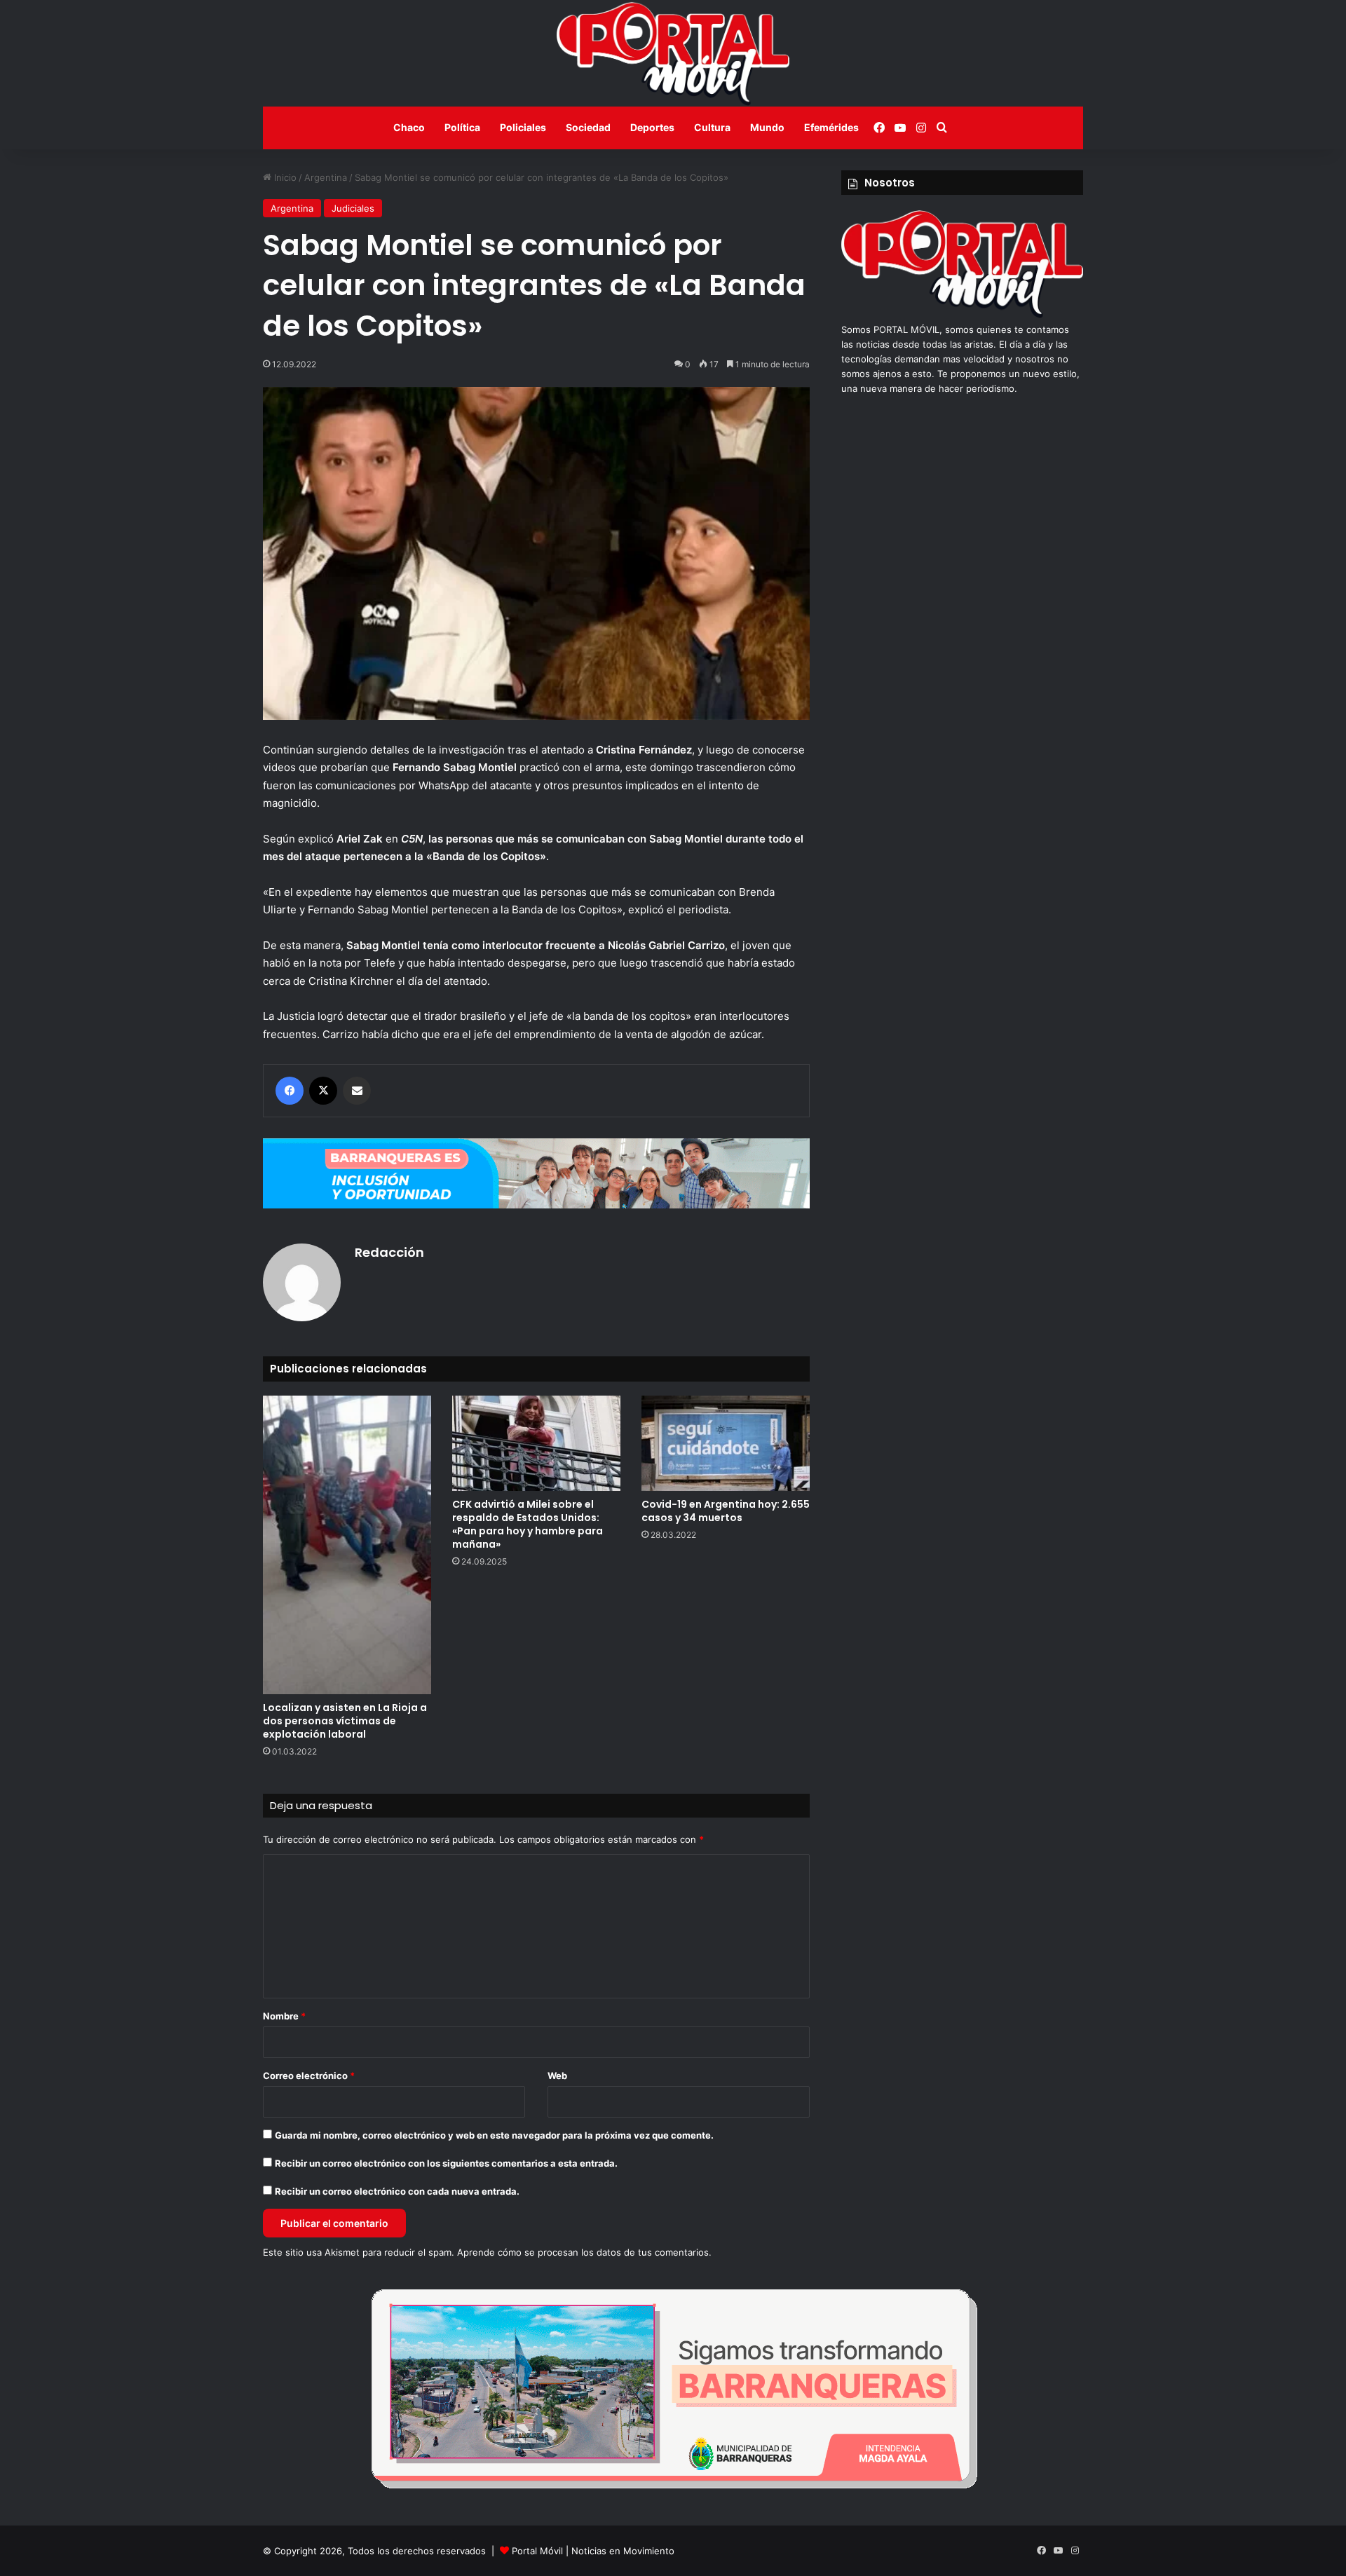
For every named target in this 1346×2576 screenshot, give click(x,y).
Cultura (712, 127)
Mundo (767, 127)
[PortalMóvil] (962, 315)
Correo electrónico (309, 2076)
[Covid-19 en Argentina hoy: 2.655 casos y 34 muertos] (726, 1443)
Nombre (284, 2016)
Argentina (326, 177)
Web (557, 2076)
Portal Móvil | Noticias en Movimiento (593, 2551)
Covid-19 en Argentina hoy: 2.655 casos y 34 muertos (726, 1511)
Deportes (652, 127)
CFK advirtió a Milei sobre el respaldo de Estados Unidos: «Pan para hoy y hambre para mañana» (528, 1524)
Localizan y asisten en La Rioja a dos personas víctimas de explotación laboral (345, 1721)
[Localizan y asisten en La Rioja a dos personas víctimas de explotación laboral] (347, 1545)
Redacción (389, 1252)
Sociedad (588, 127)
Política (462, 127)
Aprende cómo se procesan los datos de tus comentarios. (584, 2252)
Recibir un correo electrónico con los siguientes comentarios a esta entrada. (446, 2163)
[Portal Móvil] (673, 53)
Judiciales (353, 208)
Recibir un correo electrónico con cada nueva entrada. (397, 2191)
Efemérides (831, 127)
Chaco (409, 127)
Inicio (284, 177)
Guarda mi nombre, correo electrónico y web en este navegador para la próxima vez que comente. (494, 2135)
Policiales (523, 127)
